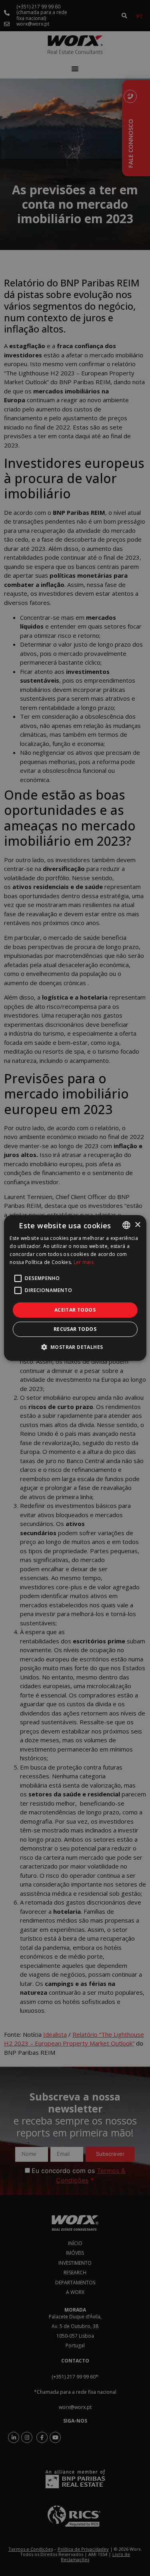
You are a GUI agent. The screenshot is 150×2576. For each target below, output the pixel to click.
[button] (75, 1347)
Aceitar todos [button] (75, 1310)
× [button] (137, 1225)
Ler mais (84, 1262)
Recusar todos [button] (75, 1329)
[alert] (75, 1288)
